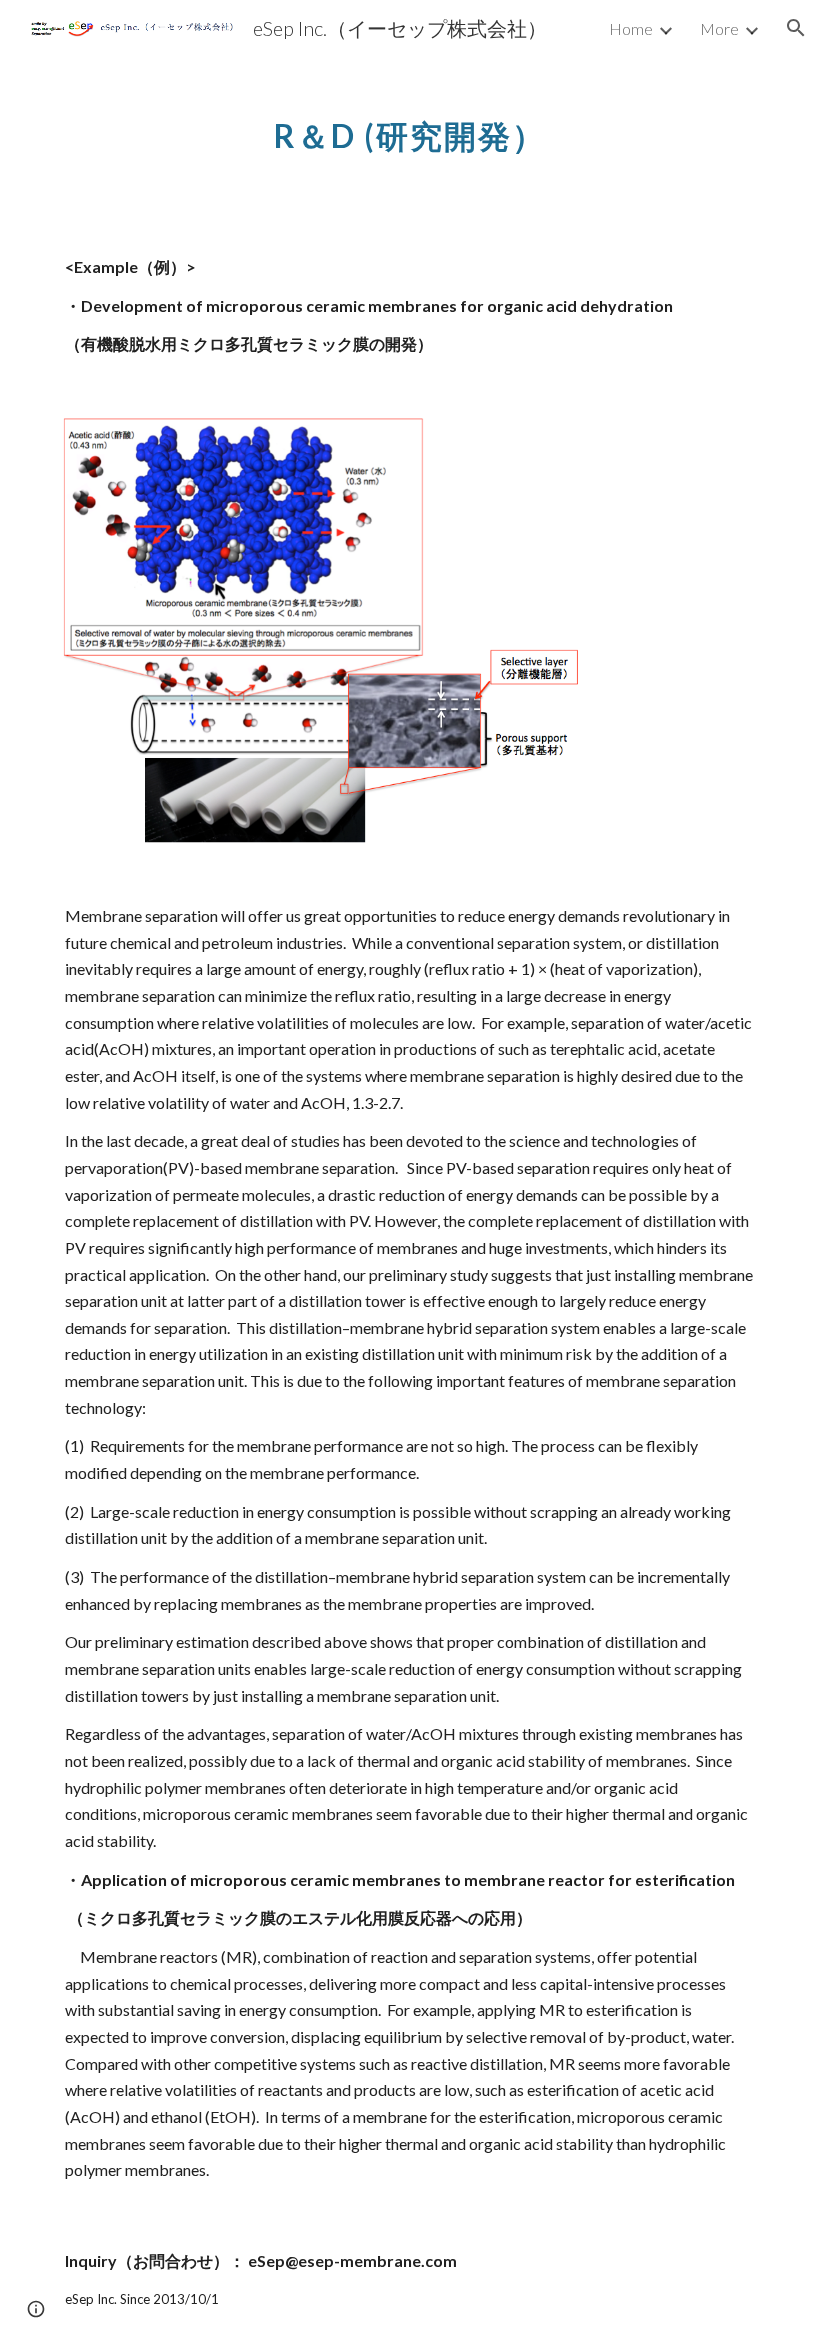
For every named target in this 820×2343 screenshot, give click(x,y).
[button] (796, 28)
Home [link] (631, 28)
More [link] (719, 28)
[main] (410, 125)
